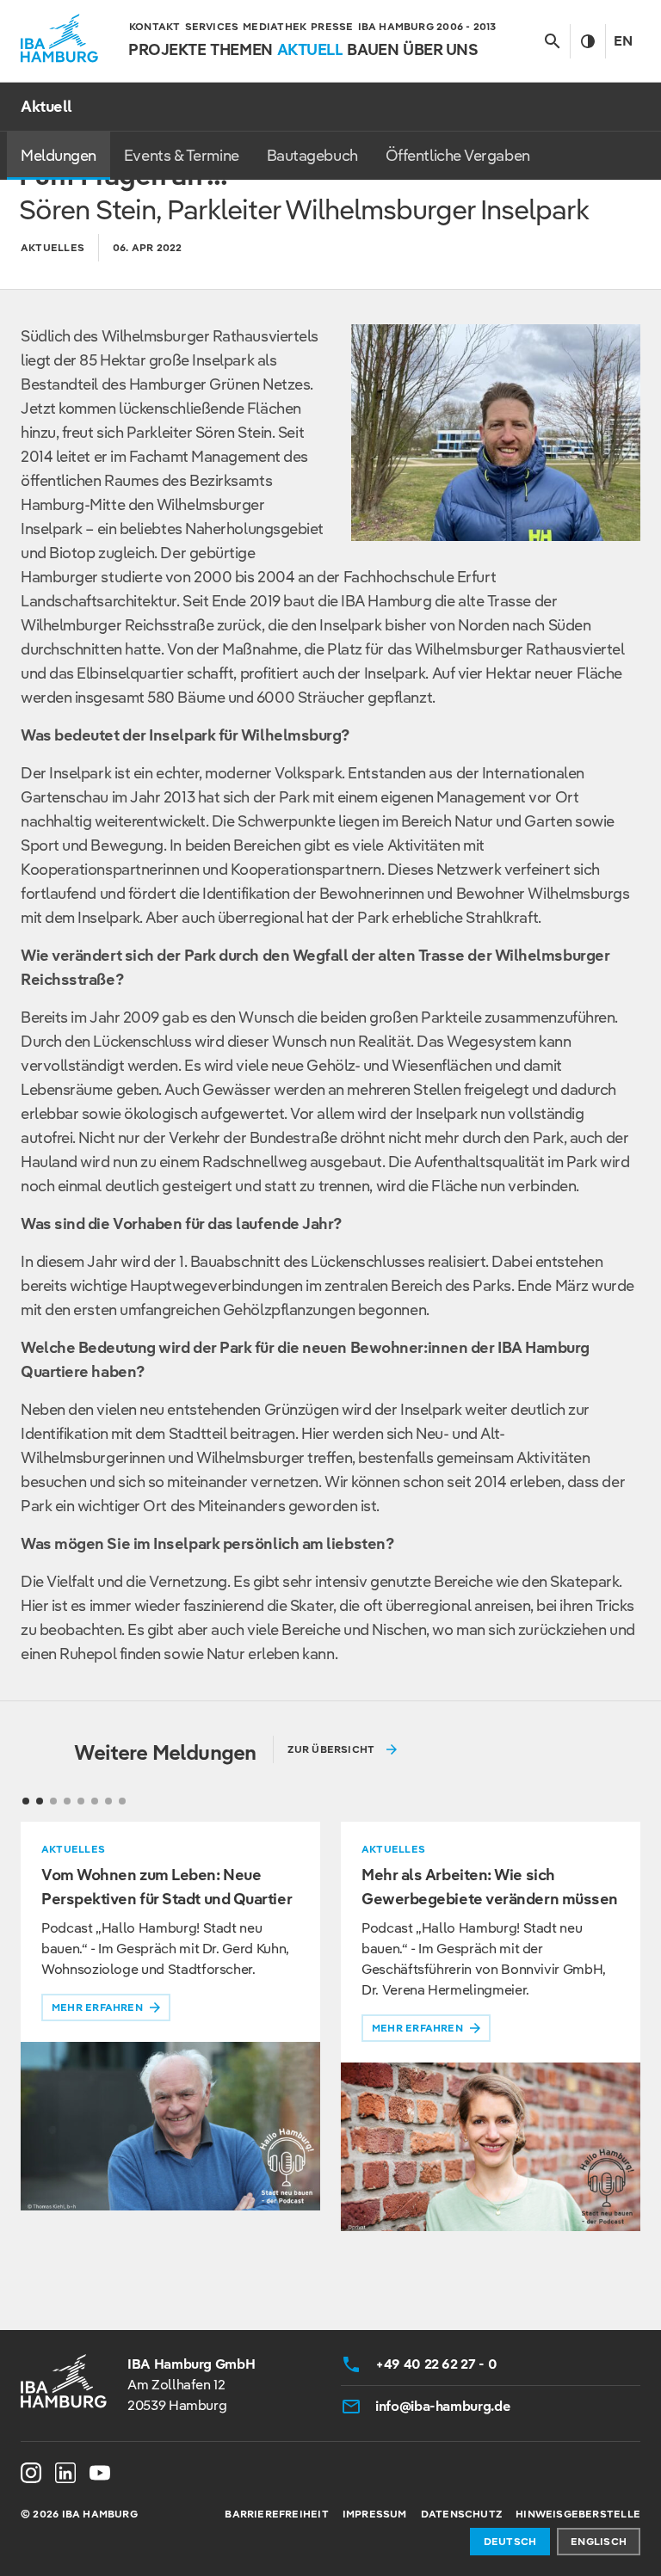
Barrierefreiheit (276, 2514)
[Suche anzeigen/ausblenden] (552, 41)
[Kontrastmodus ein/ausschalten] (587, 41)
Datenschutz (461, 2514)
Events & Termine (182, 155)
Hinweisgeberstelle (578, 2514)
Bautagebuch (312, 155)
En (623, 41)
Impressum (375, 2514)
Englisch (599, 2541)
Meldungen (59, 155)
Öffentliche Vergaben (458, 155)
